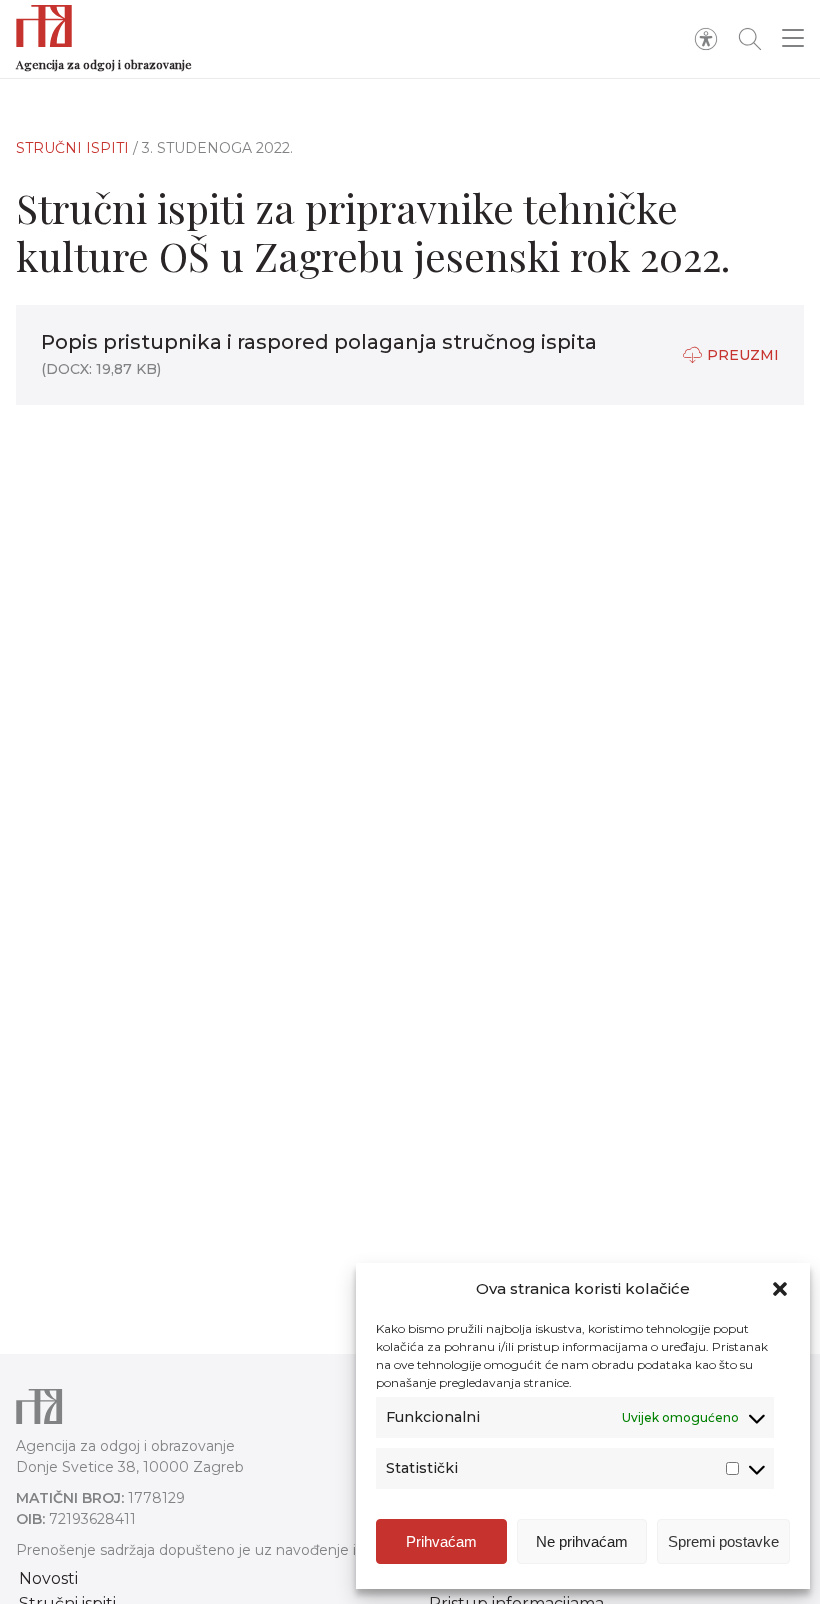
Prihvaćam (441, 1541)
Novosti (48, 1578)
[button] (780, 1289)
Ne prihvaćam (582, 1541)
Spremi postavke (723, 1541)
